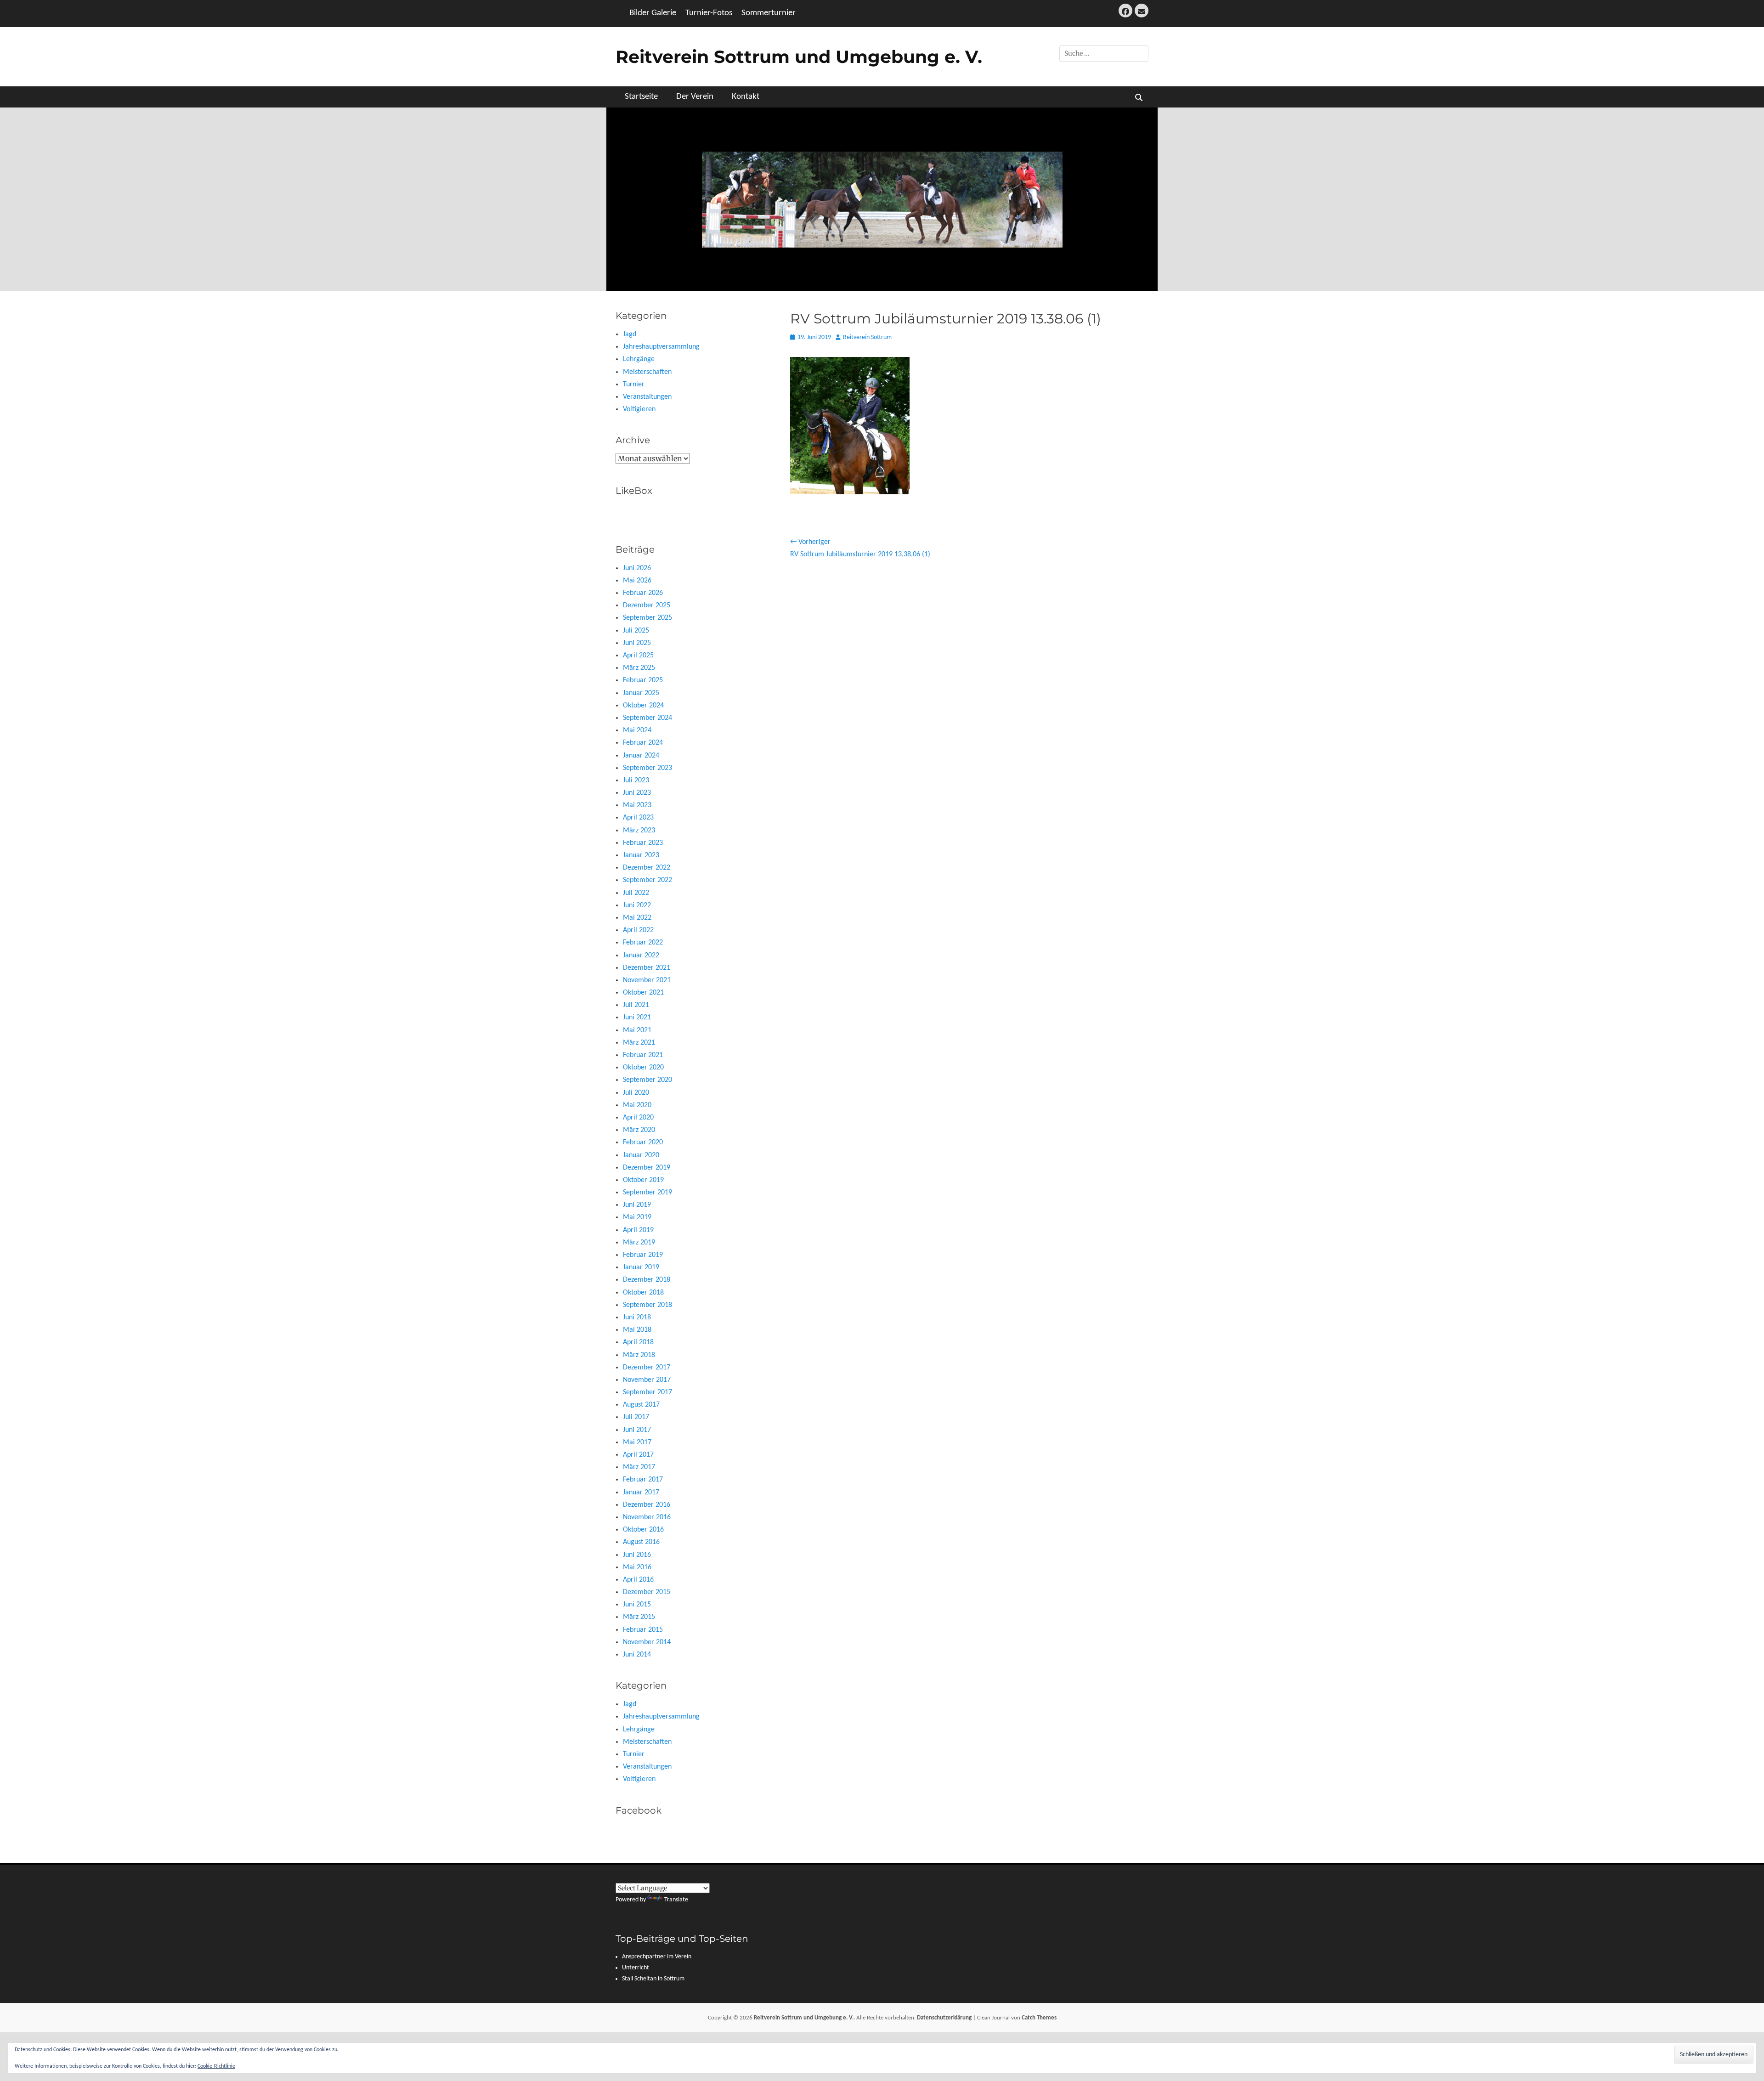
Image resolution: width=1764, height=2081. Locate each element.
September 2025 (647, 618)
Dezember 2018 (647, 1280)
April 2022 (638, 930)
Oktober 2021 (643, 993)
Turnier (634, 385)
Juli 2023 (636, 780)
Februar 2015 (643, 1630)
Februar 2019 (643, 1255)
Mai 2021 (637, 1030)
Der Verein (695, 97)
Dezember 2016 (647, 1505)
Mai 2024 (637, 730)
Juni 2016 (637, 1555)
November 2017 (647, 1380)
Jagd (630, 334)
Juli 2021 (636, 1005)
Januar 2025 (641, 693)
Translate (676, 1900)
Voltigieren (639, 409)
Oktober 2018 (643, 1293)
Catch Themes (1039, 2018)
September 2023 (647, 768)
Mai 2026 (637, 581)
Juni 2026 (637, 568)
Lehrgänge (639, 359)
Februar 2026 (643, 593)
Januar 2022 (641, 956)
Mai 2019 (637, 1217)
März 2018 (639, 1355)
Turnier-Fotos (709, 13)
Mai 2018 (637, 1330)
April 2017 (638, 1455)
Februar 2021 (643, 1055)
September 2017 (647, 1392)
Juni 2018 (637, 1318)
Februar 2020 (643, 1142)
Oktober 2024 (643, 706)
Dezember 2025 (647, 605)
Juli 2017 (636, 1417)
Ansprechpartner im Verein (657, 1957)
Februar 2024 (643, 743)
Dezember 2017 (647, 1368)
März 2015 (639, 1617)
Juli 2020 (636, 1093)
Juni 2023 (637, 793)
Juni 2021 (637, 1018)
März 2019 (639, 1243)
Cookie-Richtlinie (216, 2066)
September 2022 (647, 880)
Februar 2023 (643, 843)
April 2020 (638, 1118)
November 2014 (647, 1642)
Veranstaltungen (647, 397)
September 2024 (647, 718)
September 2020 (647, 1080)
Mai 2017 (637, 1442)
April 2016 (638, 1580)
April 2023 (638, 818)
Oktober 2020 (643, 1068)
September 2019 (647, 1193)
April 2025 (638, 656)
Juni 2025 (637, 643)
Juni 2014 (637, 1655)
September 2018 (647, 1305)
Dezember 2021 (647, 968)
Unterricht (636, 1968)
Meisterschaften (647, 372)
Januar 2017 (641, 1493)
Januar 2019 (641, 1267)
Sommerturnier (769, 13)
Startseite (641, 97)
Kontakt (746, 97)
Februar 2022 (643, 943)
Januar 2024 (641, 756)
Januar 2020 (641, 1155)
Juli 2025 (636, 631)
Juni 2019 (637, 1205)
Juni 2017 (637, 1430)
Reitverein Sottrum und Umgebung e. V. (799, 57)
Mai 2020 (637, 1105)
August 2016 (641, 1542)
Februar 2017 (643, 1480)
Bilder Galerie (653, 13)
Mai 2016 (637, 1567)
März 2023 (639, 831)
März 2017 (639, 1467)
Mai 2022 (637, 918)
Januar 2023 (641, 855)
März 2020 (639, 1130)
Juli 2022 (636, 893)
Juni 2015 (637, 1605)
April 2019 (638, 1230)
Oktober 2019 (643, 1180)
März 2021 (639, 1043)
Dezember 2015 (647, 1592)
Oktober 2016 (643, 1530)
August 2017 (641, 1405)
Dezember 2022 (647, 868)
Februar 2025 (643, 680)
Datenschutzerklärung (944, 2018)
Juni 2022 (637, 905)
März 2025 (639, 668)
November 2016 (647, 1517)
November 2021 (647, 980)
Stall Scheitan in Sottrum (653, 1979)
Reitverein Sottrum (867, 337)
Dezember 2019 (647, 1168)
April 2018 (638, 1342)
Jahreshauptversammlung (661, 347)
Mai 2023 (637, 805)
